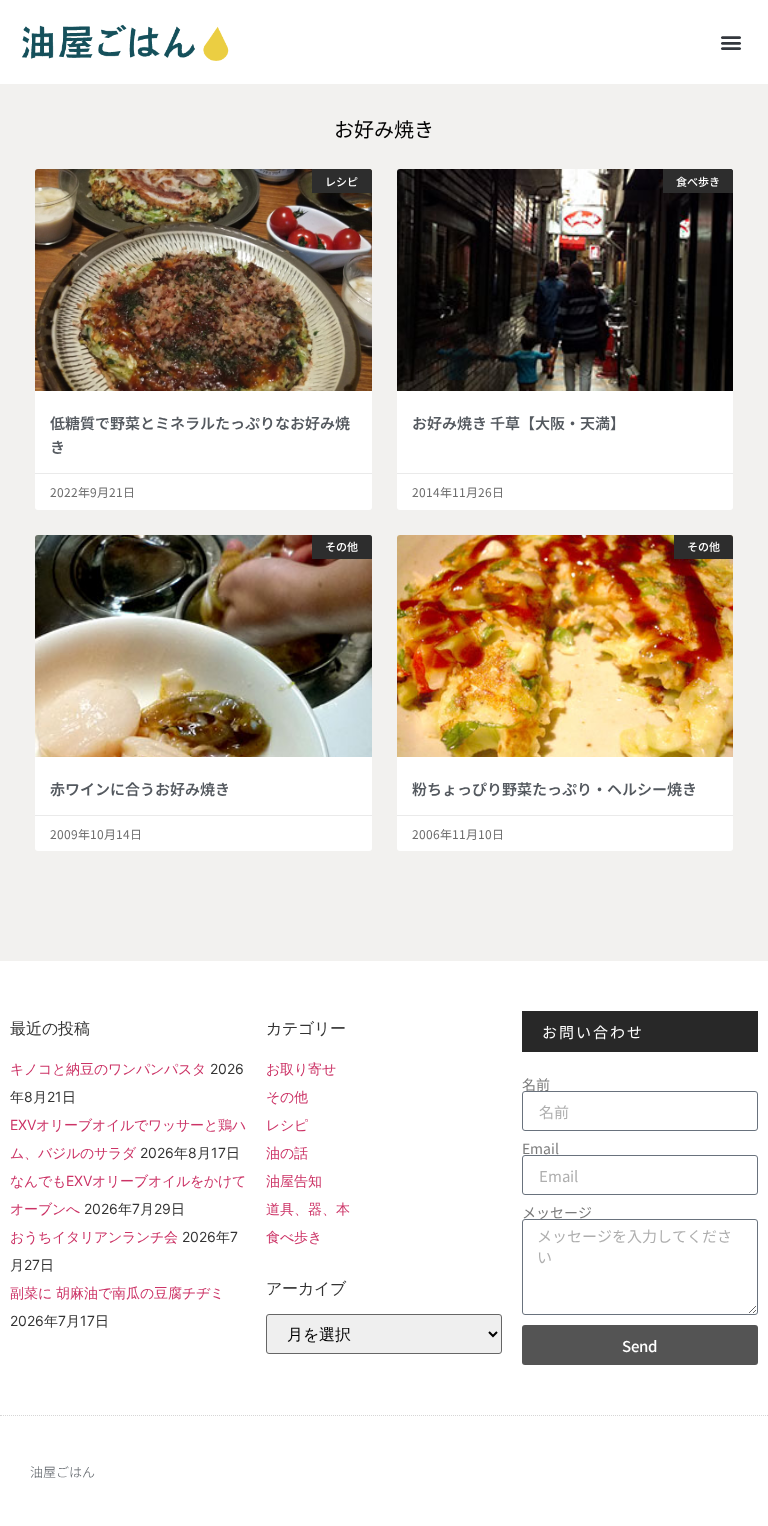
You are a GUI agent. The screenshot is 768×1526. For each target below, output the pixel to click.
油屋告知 (294, 1180)
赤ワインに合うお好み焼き (140, 788)
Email (540, 1148)
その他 (287, 1096)
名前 (536, 1084)
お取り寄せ (301, 1068)
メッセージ (557, 1212)
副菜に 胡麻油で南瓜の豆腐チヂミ (117, 1292)
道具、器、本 (308, 1208)
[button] (731, 41)
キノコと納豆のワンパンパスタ (108, 1068)
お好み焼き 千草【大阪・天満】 (518, 422)
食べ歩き (294, 1236)
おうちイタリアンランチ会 (94, 1236)
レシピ (287, 1124)
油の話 (287, 1152)
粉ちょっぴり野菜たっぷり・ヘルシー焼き (554, 788)
